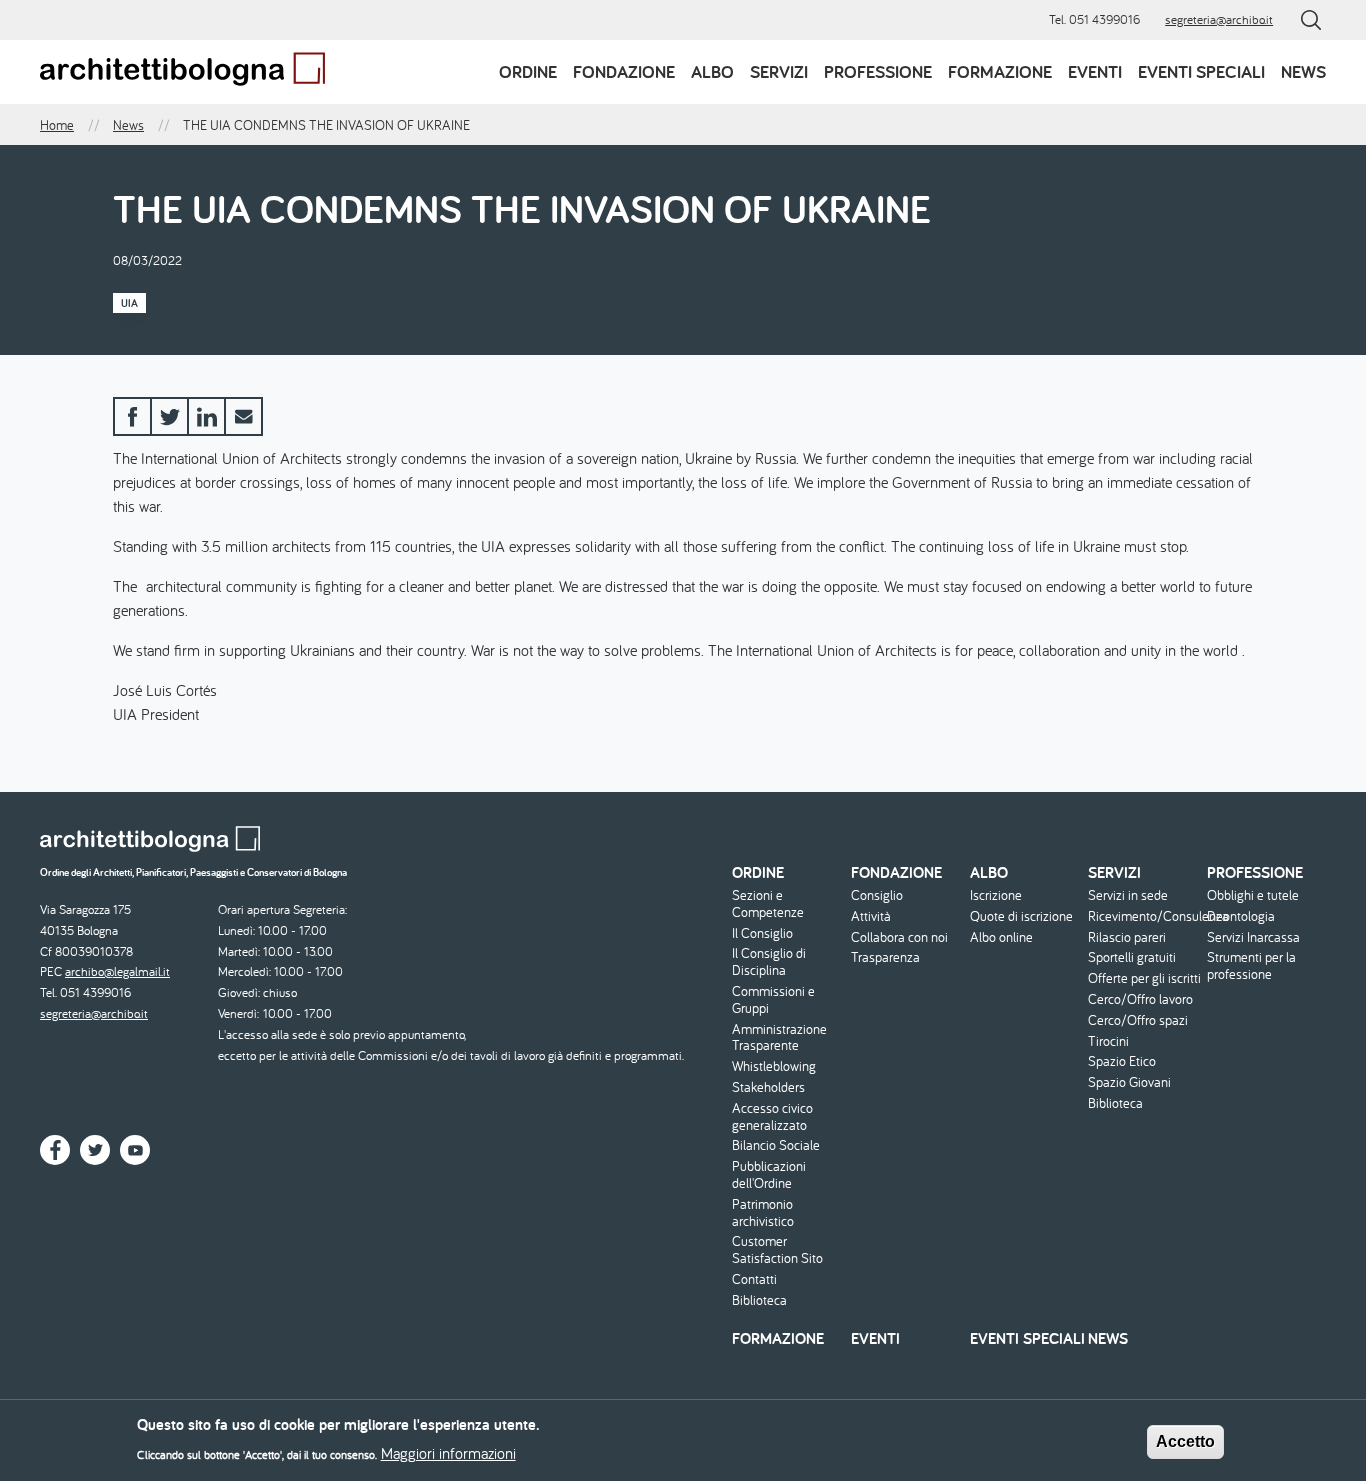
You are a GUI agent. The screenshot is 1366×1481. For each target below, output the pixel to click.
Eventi (1095, 71)
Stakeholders (768, 1087)
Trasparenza (885, 957)
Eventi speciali (1201, 71)
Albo (712, 71)
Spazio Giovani (1129, 1082)
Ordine (528, 71)
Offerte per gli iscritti (1144, 978)
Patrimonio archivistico (763, 1213)
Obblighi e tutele (1253, 895)
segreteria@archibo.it (1219, 19)
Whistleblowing (774, 1066)
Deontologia (1241, 916)
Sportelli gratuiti (1132, 957)
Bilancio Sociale (776, 1145)
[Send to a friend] (243, 416)
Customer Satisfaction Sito (777, 1250)
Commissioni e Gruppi (773, 1000)
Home (57, 125)
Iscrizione (996, 895)
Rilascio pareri (1127, 937)
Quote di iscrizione (1021, 916)
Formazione (1000, 71)
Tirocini (1108, 1041)
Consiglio (877, 895)
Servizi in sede (1128, 895)
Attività (871, 916)
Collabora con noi (899, 937)
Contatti (754, 1279)
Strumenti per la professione (1251, 966)
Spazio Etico (1122, 1061)
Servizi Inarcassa (1253, 937)
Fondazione (624, 71)
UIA (129, 303)
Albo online (1001, 937)
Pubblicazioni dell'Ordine (769, 1175)
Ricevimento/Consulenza (1145, 916)
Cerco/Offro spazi (1138, 1020)
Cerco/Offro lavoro (1140, 999)
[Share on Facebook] (132, 416)
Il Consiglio (762, 933)
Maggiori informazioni (448, 1453)
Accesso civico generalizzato (772, 1117)
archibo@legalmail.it (117, 971)
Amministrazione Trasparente (779, 1038)
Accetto (1185, 1441)
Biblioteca (759, 1300)
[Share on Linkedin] (206, 416)
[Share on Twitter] (169, 416)
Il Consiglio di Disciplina (769, 962)
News (1303, 71)
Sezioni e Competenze (768, 904)
